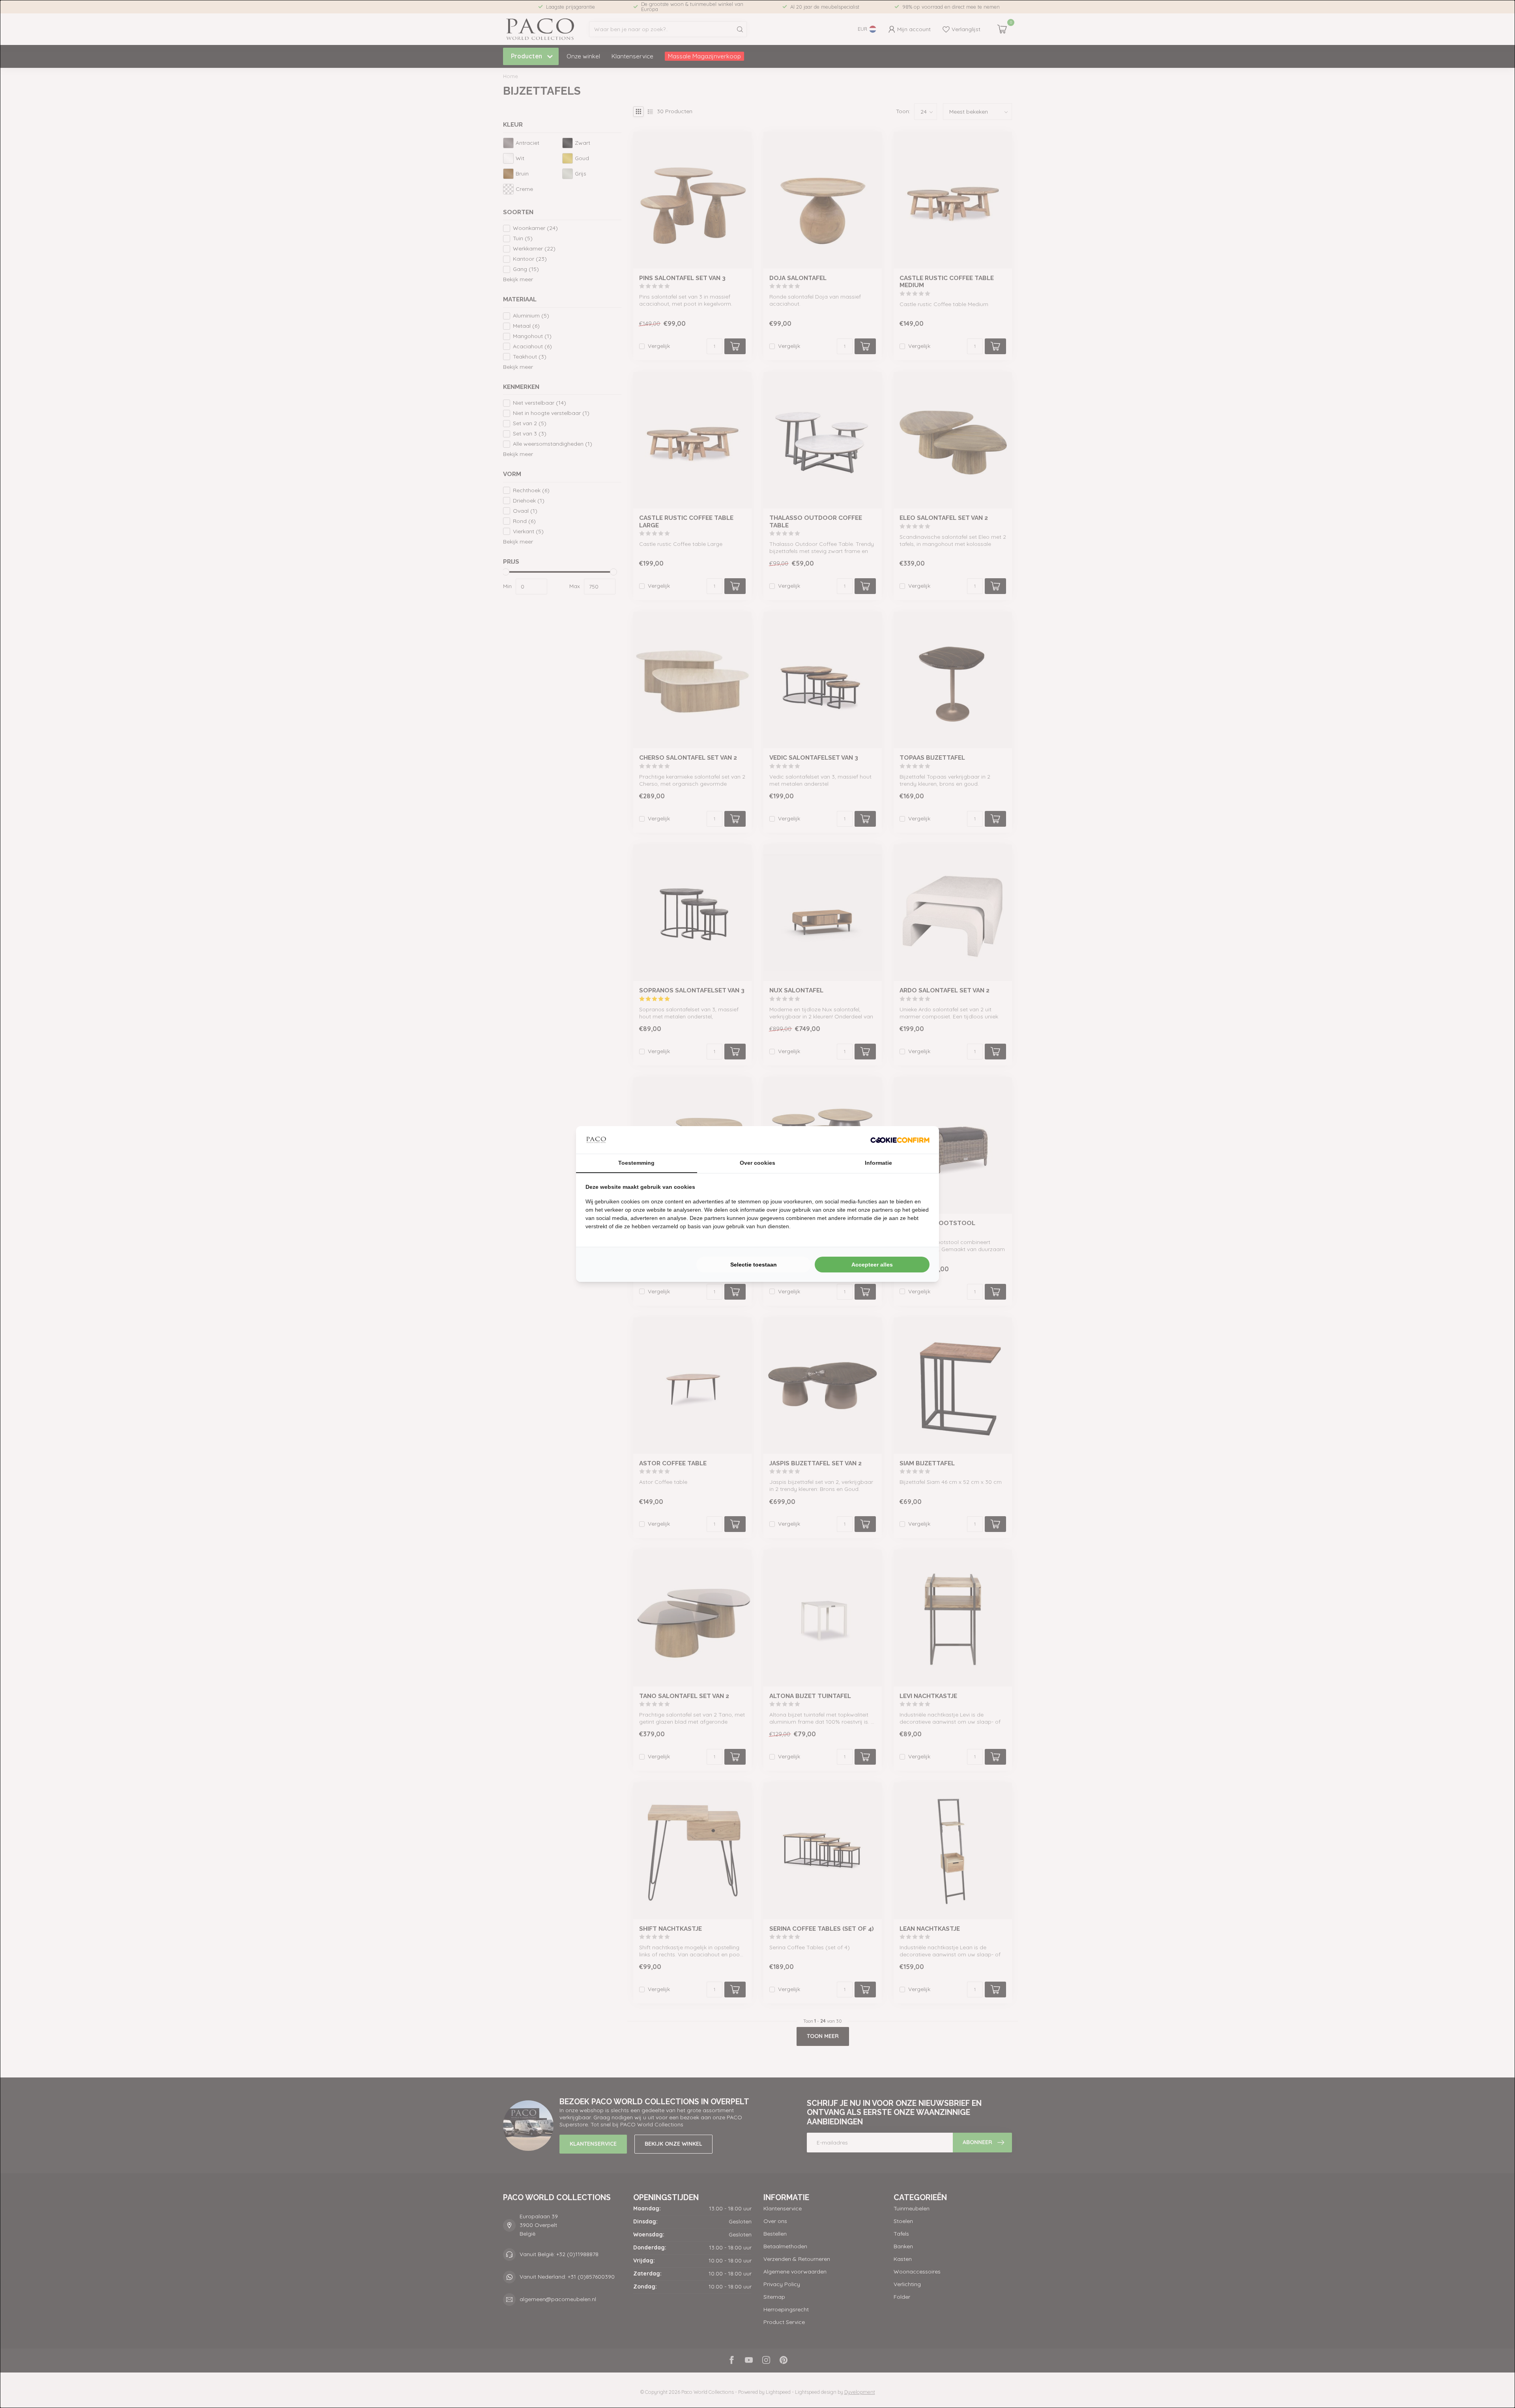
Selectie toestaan (754, 1265)
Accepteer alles (872, 1265)
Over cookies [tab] (757, 1163)
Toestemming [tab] (636, 1163)
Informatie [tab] (878, 1163)
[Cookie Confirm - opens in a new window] (900, 1140)
